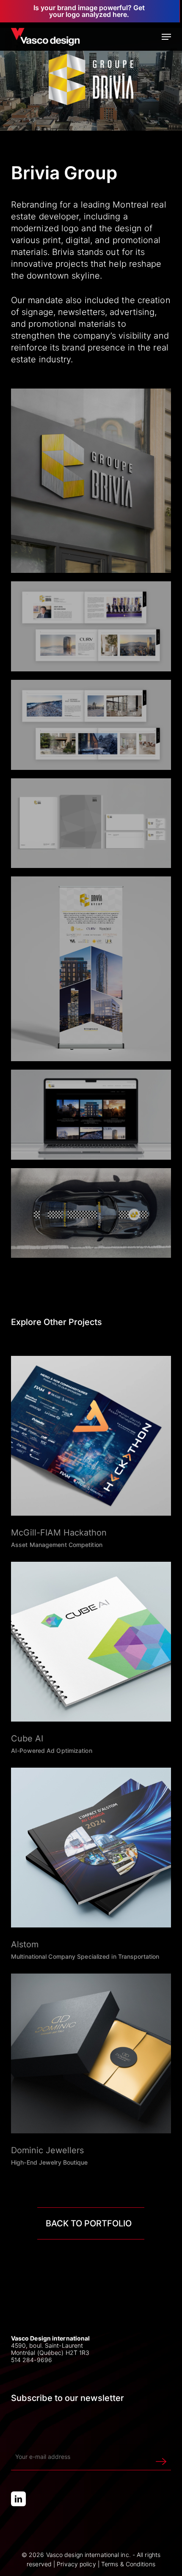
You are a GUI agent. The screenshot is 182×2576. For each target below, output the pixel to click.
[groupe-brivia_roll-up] (91, 969)
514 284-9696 (32, 2360)
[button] (166, 37)
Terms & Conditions (128, 2564)
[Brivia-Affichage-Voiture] (91, 1213)
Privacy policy (76, 2564)
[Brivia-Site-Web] (91, 1115)
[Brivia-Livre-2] (91, 626)
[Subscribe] (161, 2457)
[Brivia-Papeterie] (91, 823)
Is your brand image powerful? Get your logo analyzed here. (89, 11)
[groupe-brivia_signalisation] (91, 481)
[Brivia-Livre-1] (91, 725)
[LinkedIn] (18, 2499)
